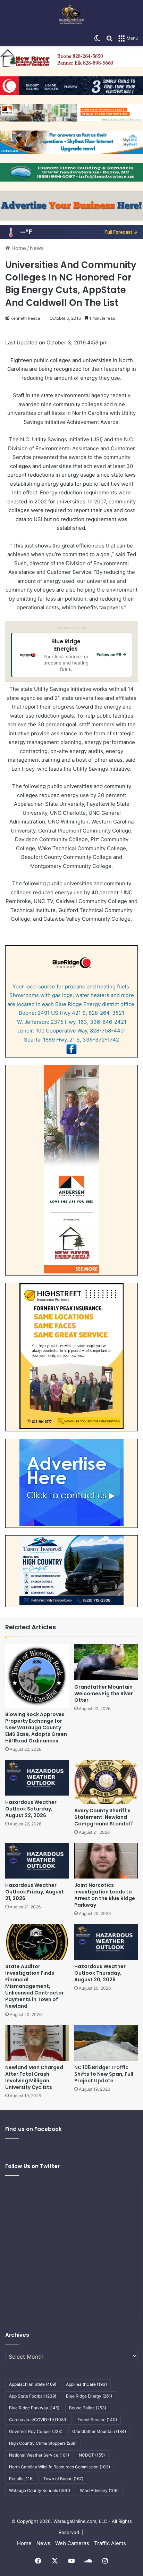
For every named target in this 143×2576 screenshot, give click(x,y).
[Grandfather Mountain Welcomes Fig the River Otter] (106, 1662)
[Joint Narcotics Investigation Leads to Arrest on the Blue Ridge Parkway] (106, 1861)
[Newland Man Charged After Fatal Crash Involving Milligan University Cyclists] (37, 2043)
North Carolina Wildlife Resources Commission (60, 2467)
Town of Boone (63, 2479)
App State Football (33, 2396)
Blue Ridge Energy (89, 2396)
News (37, 248)
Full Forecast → (121, 232)
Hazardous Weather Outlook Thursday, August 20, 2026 (100, 1973)
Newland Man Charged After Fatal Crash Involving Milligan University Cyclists (34, 2077)
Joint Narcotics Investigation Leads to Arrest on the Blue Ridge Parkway (105, 1895)
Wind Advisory (99, 2490)
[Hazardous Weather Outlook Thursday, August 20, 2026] (106, 1942)
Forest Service (97, 2420)
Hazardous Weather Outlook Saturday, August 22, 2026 (31, 1809)
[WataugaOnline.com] (71, 15)
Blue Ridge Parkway (34, 2408)
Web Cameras (72, 2543)
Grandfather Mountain (99, 2431)
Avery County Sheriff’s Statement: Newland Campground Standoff (104, 1817)
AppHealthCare (86, 2384)
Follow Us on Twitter (32, 2166)
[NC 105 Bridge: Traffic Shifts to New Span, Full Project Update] (106, 2043)
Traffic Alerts (110, 2543)
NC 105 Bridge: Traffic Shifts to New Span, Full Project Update (104, 2074)
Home (18, 248)
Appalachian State (33, 2384)
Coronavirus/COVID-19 (38, 2420)
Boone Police (88, 2408)
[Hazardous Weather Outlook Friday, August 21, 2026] (37, 1861)
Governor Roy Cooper (36, 2431)
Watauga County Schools (40, 2490)
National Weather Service (39, 2455)
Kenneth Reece (25, 318)
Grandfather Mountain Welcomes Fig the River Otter (104, 1693)
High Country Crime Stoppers (43, 2443)
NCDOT (92, 2455)
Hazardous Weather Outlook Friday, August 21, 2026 (35, 1892)
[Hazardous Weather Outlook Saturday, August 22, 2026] (37, 1778)
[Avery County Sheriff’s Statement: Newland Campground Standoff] (106, 1782)
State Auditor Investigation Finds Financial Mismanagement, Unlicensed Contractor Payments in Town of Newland (35, 1986)
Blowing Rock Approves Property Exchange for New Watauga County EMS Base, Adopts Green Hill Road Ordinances (36, 1728)
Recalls (21, 2479)
